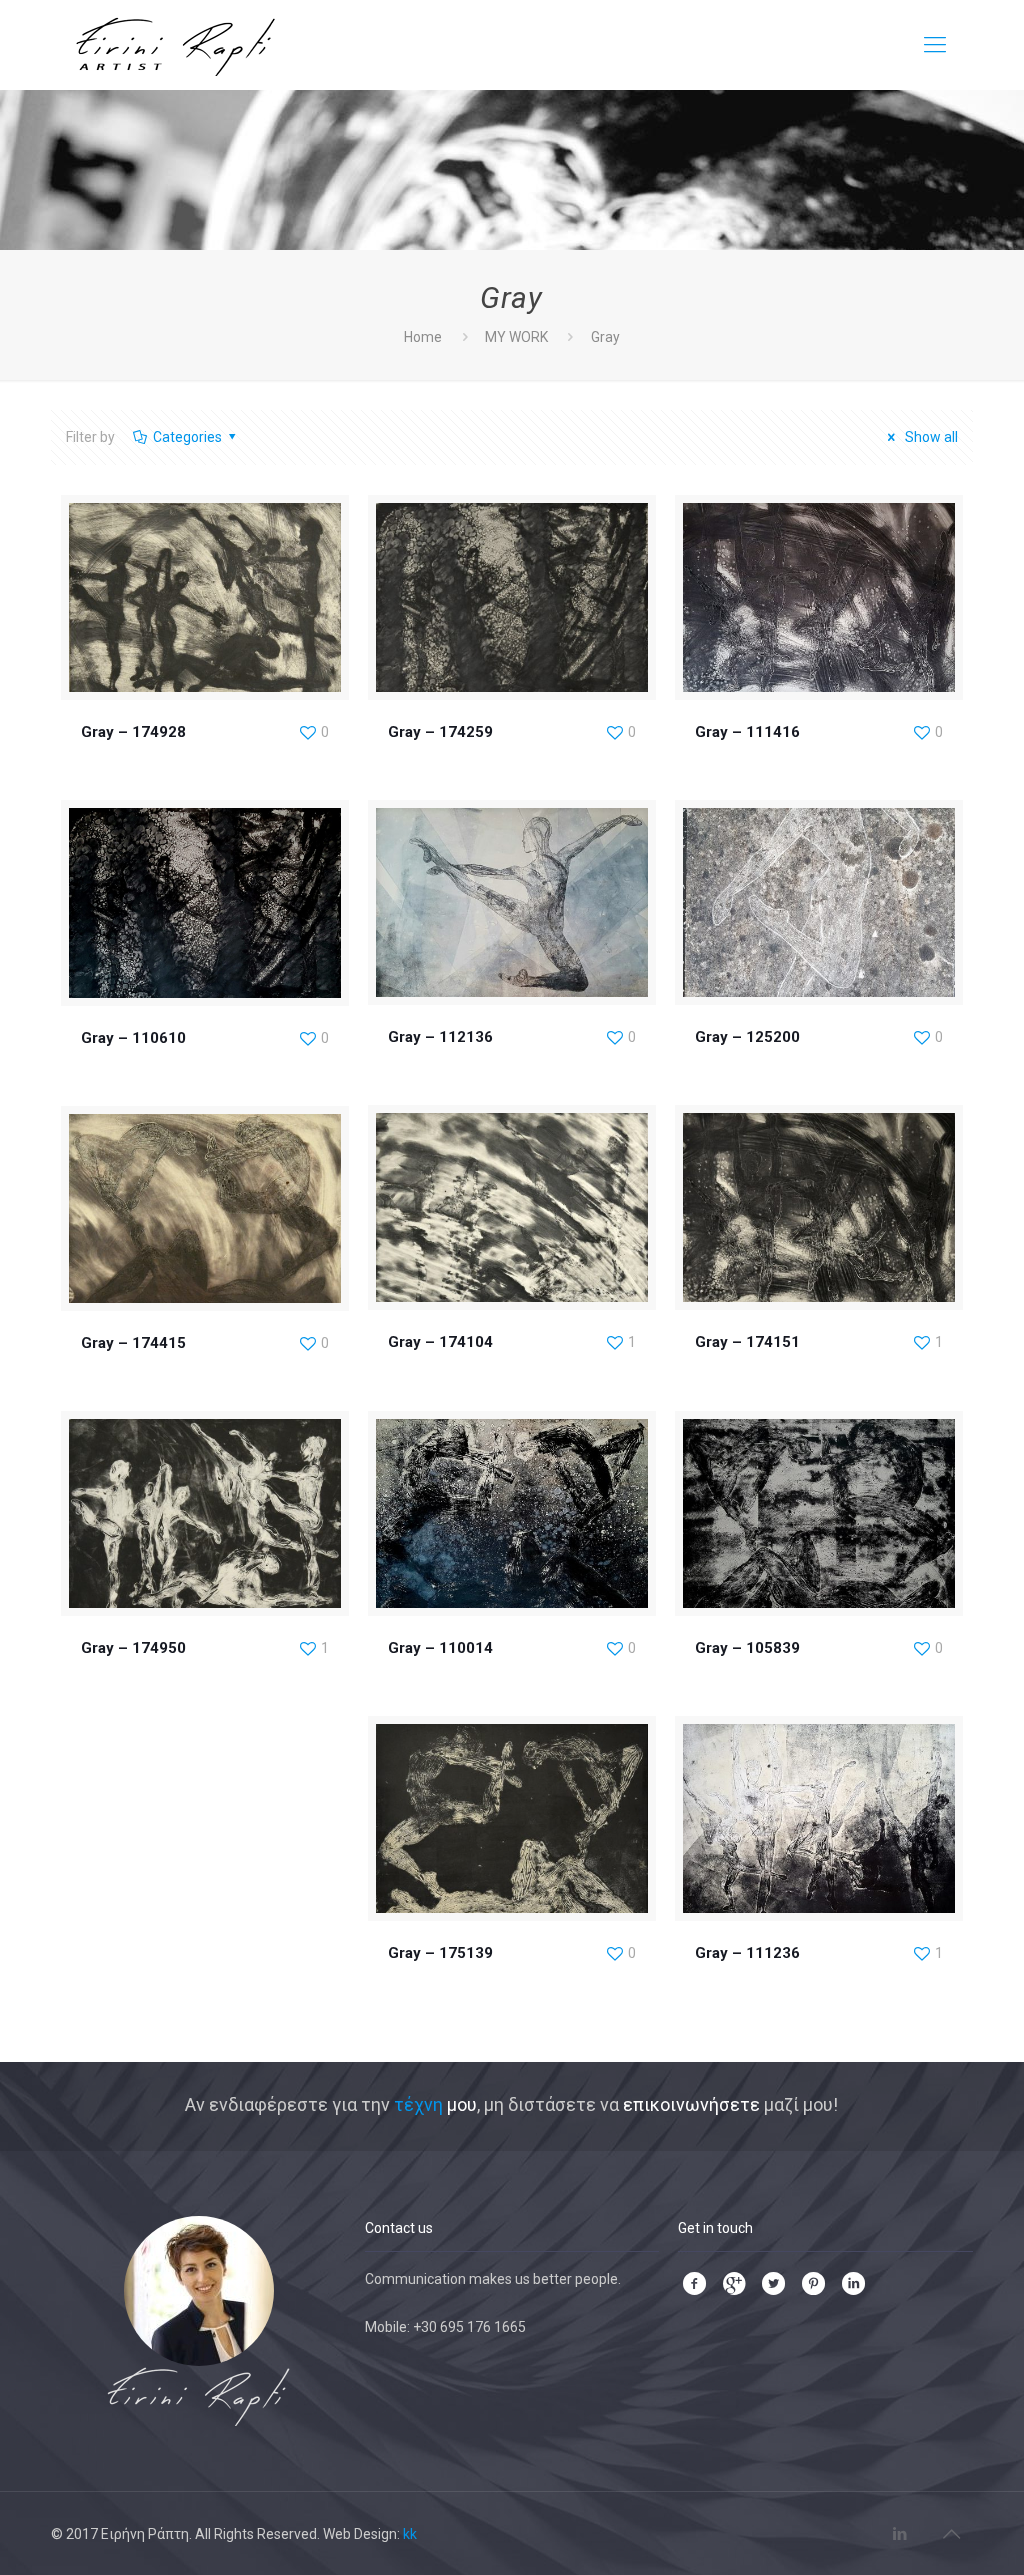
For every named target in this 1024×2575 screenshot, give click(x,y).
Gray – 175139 (440, 1953)
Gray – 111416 (747, 732)
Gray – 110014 (440, 1648)
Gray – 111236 (747, 1953)
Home (423, 337)
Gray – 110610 (133, 1038)
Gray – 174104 (440, 1342)
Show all (930, 437)
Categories (187, 437)
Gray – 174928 (133, 732)
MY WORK (516, 337)
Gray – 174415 (133, 1343)
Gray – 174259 (440, 732)
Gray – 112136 (440, 1037)
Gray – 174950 (133, 1648)
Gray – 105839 (747, 1648)
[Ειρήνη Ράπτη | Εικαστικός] (175, 45)
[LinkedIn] (900, 2534)
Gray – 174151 (747, 1342)
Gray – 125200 (747, 1037)
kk (410, 2534)
